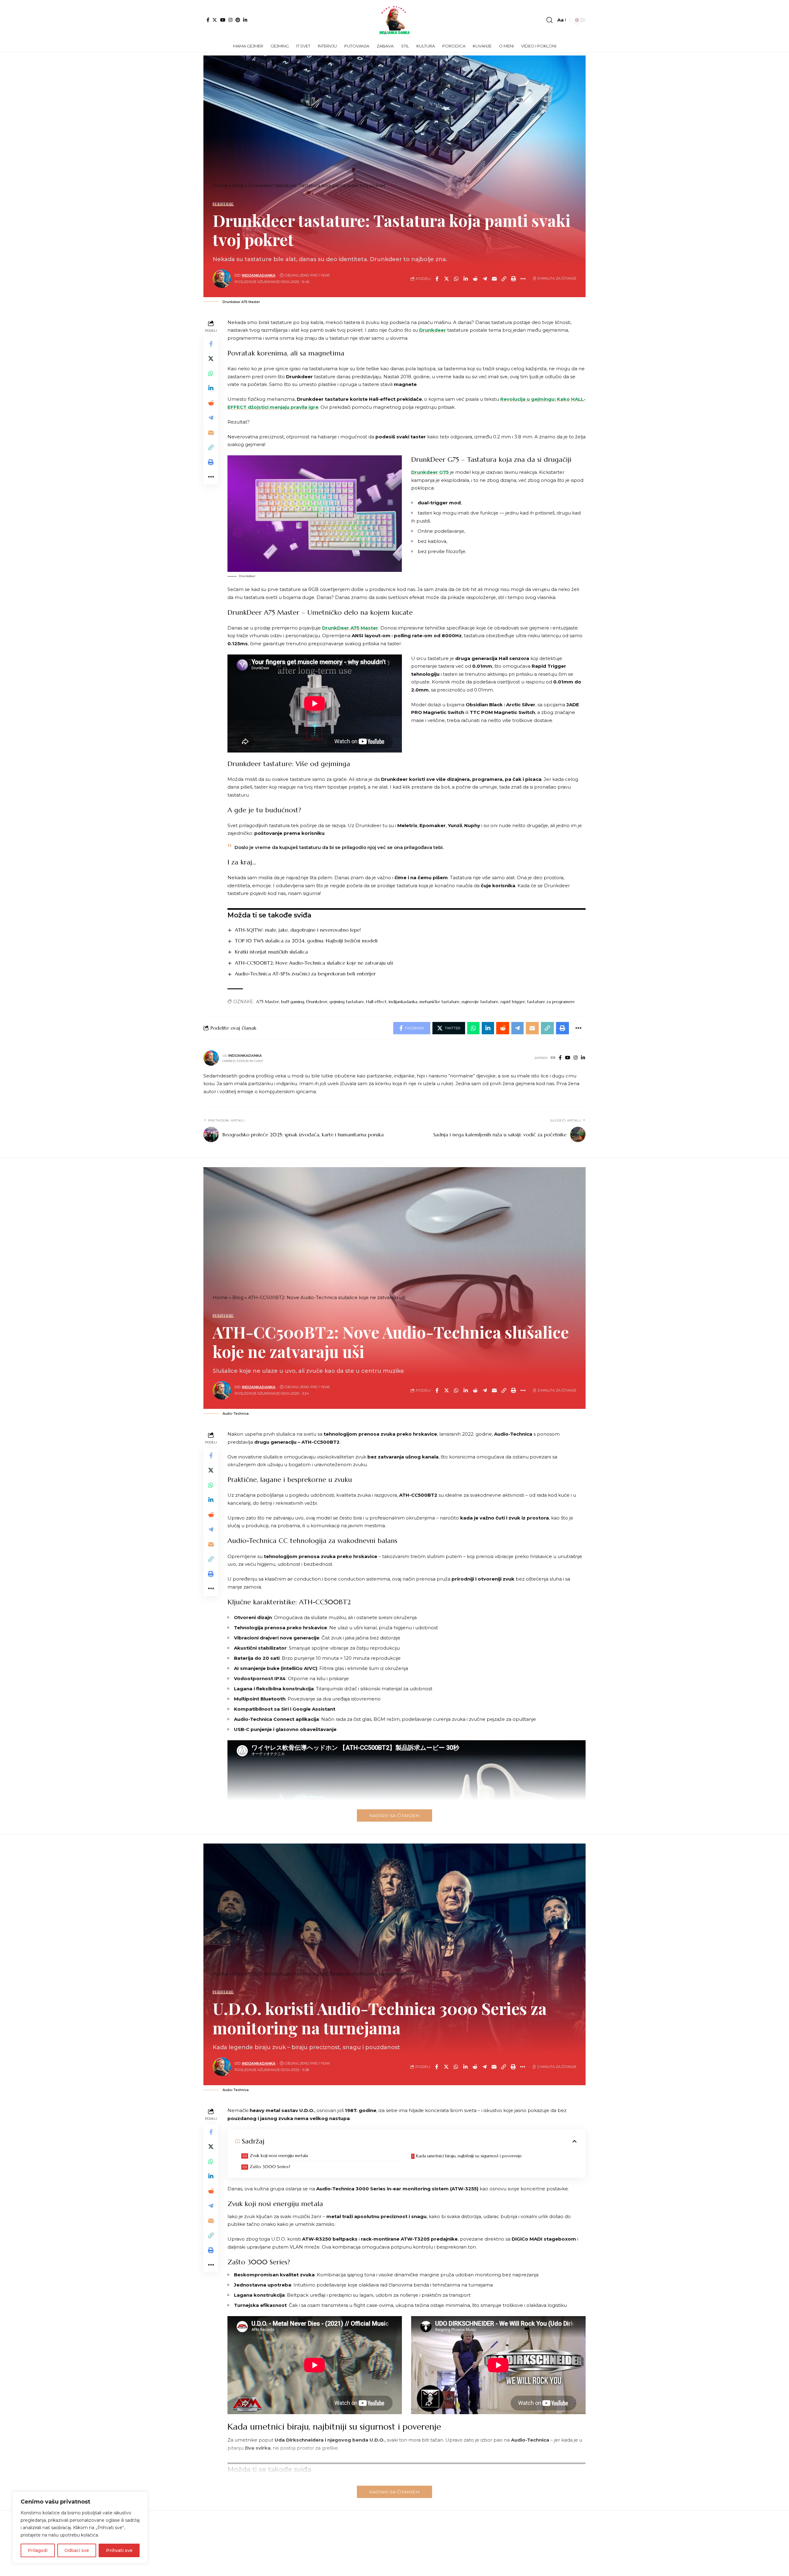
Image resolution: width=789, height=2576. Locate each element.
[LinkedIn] (245, 20)
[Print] (513, 279)
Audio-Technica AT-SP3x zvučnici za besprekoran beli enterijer (305, 974)
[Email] (494, 279)
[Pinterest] (238, 20)
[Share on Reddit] (475, 279)
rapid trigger (513, 1002)
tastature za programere (551, 1002)
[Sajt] (553, 1058)
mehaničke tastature (439, 1002)
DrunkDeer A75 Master (350, 628)
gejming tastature (347, 1002)
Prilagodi (38, 2550)
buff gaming (293, 1002)
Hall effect (376, 1002)
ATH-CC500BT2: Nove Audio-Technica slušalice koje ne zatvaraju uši (314, 963)
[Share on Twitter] (447, 279)
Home (220, 185)
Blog (238, 185)
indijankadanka (259, 275)
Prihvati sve (119, 2550)
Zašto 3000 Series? (270, 2167)
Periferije (223, 204)
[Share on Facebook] (437, 279)
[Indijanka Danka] (394, 20)
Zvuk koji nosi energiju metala (279, 2156)
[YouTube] (223, 20)
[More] (523, 279)
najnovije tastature (480, 1002)
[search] (550, 20)
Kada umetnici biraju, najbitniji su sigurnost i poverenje (469, 2156)
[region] (80, 2528)
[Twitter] (215, 20)
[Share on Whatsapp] (456, 279)
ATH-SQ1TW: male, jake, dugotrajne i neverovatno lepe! (298, 930)
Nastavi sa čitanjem (394, 1815)
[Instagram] (230, 20)
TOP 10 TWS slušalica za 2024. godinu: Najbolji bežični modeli (306, 941)
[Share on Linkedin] (466, 279)
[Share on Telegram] (485, 279)
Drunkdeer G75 (430, 472)
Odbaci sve (77, 2550)
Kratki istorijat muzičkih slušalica (271, 952)
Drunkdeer (433, 330)
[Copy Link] (504, 279)
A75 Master (268, 1002)
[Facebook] (208, 20)
